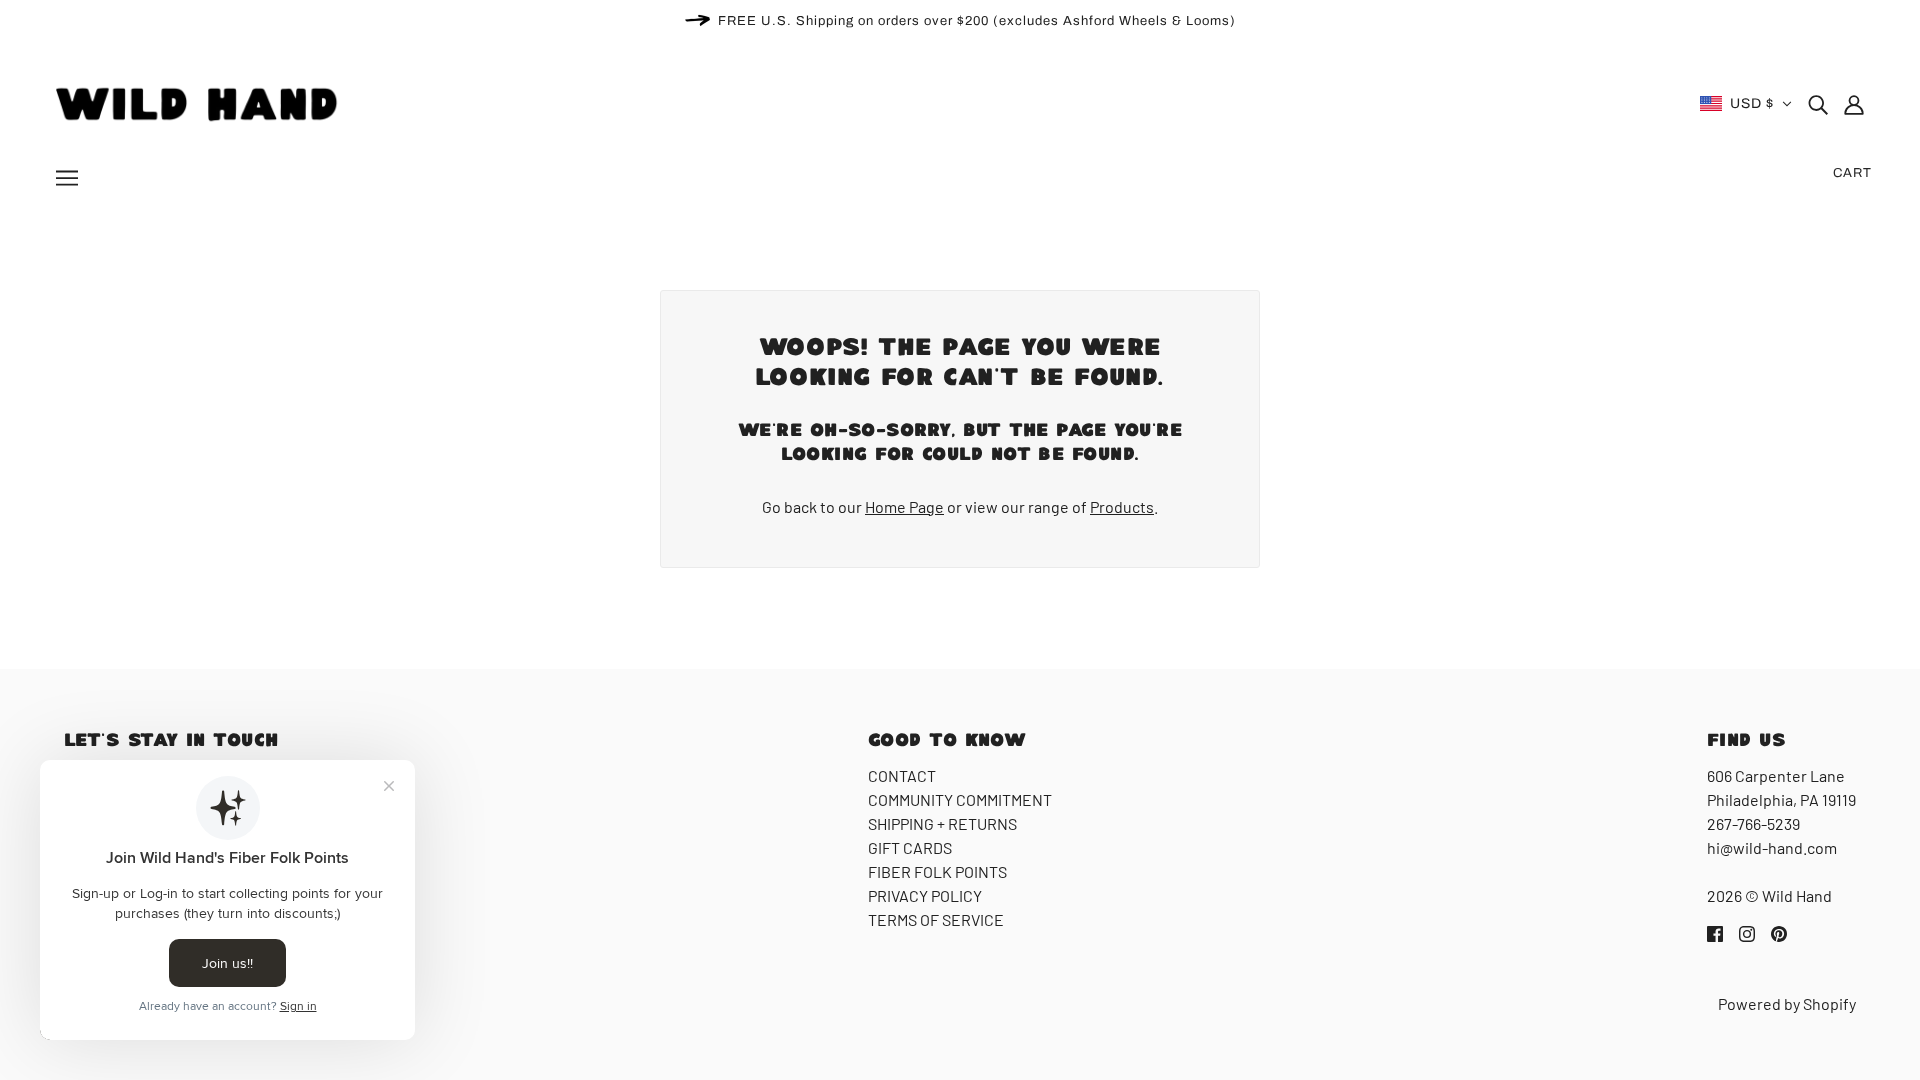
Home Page (904, 506)
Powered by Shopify (1787, 1003)
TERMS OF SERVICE (936, 919)
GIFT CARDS (910, 847)
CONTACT (902, 775)
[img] (1818, 104)
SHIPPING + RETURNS (942, 823)
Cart (1852, 173)
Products (1122, 506)
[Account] (1854, 104)
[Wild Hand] (199, 101)
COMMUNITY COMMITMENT (960, 799)
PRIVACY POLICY (925, 895)
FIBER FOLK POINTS (937, 871)
